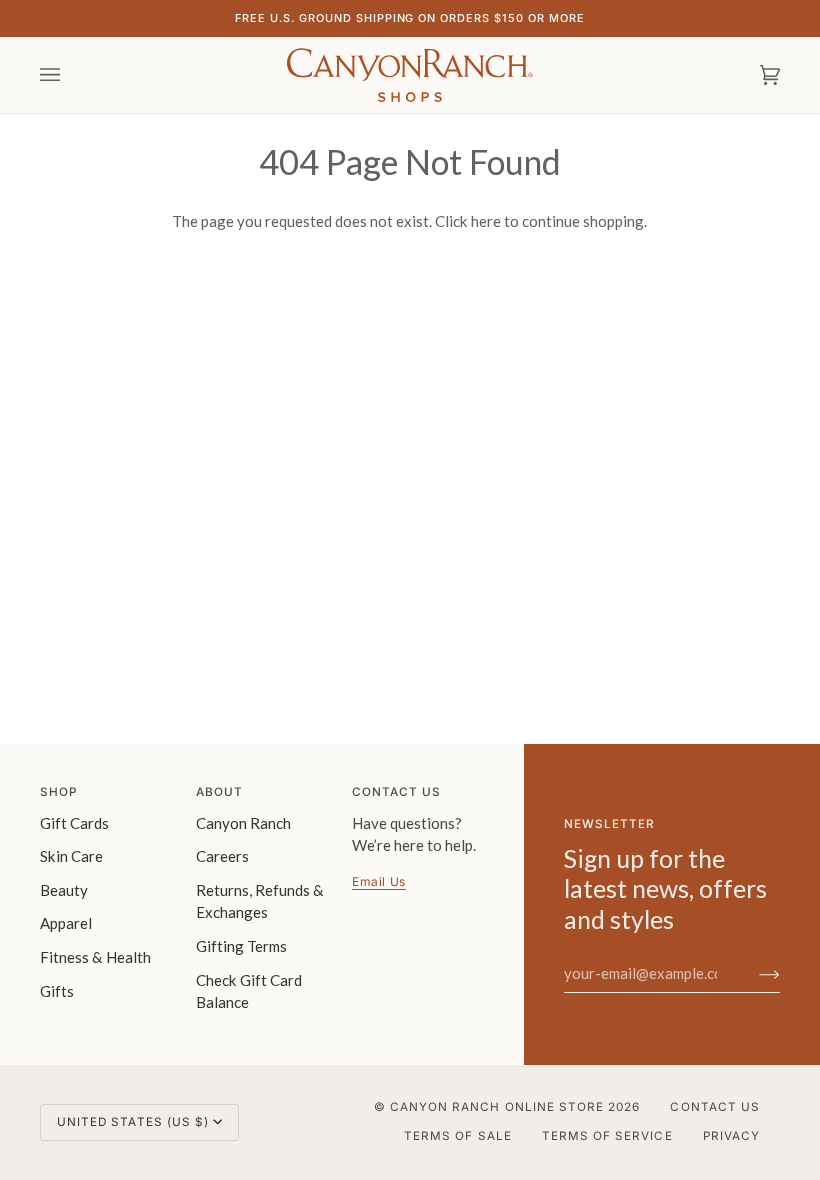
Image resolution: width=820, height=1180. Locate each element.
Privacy (731, 1136)
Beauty (64, 890)
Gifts (57, 991)
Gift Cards (74, 823)
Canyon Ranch (243, 823)
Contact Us (715, 1107)
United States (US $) (133, 1122)
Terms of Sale (458, 1136)
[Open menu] (70, 75)
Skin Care (71, 856)
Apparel (66, 923)
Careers (222, 856)
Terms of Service (607, 1136)
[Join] (753, 973)
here (486, 221)
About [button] (219, 792)
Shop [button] (59, 792)
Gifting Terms (241, 946)
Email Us (379, 881)
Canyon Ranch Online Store (497, 1107)
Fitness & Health (95, 957)
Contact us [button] (397, 792)
